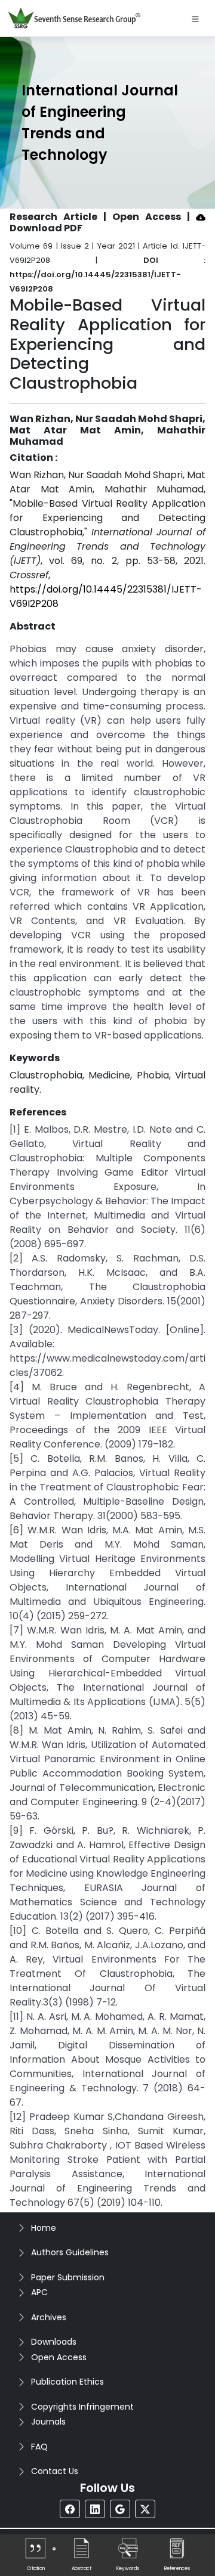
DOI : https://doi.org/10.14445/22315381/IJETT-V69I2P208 (107, 275)
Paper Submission (68, 2277)
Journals (48, 2422)
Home (44, 2228)
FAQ (39, 2447)
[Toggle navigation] (195, 18)
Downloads (54, 2342)
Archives (49, 2317)
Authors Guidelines (70, 2252)
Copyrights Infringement (82, 2407)
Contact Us (55, 2471)
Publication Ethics (67, 2382)
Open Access (59, 2357)
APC (39, 2292)
